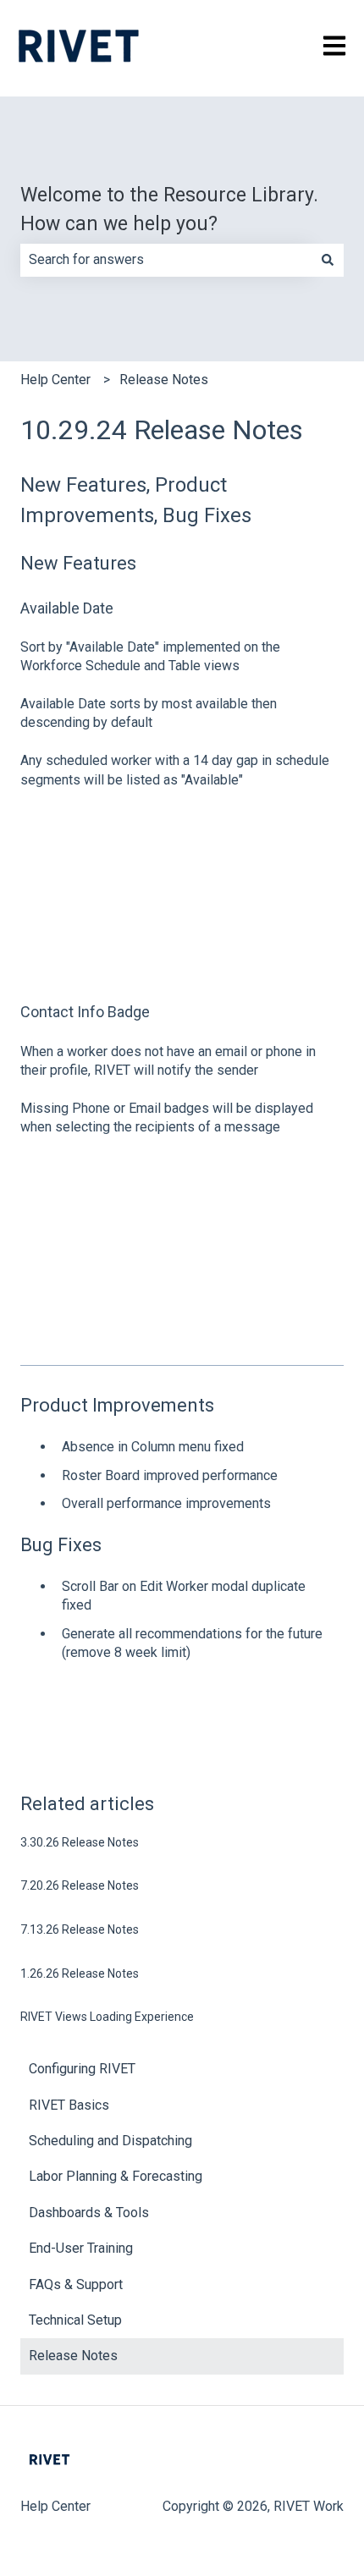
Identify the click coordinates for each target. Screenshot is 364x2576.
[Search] (328, 260)
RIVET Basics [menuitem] (69, 2105)
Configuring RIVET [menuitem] (82, 2069)
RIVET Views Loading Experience (107, 2017)
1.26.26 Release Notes (80, 1973)
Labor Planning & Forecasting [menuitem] (116, 2176)
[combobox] (166, 260)
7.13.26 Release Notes (80, 1929)
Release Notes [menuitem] (73, 2356)
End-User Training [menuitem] (81, 2248)
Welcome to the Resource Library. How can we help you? (169, 210)
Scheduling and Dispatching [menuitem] (110, 2141)
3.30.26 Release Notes (80, 1842)
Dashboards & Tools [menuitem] (89, 2213)
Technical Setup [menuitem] (75, 2320)
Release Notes (164, 380)
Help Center (55, 380)
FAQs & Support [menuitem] (76, 2284)
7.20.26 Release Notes (80, 1885)
